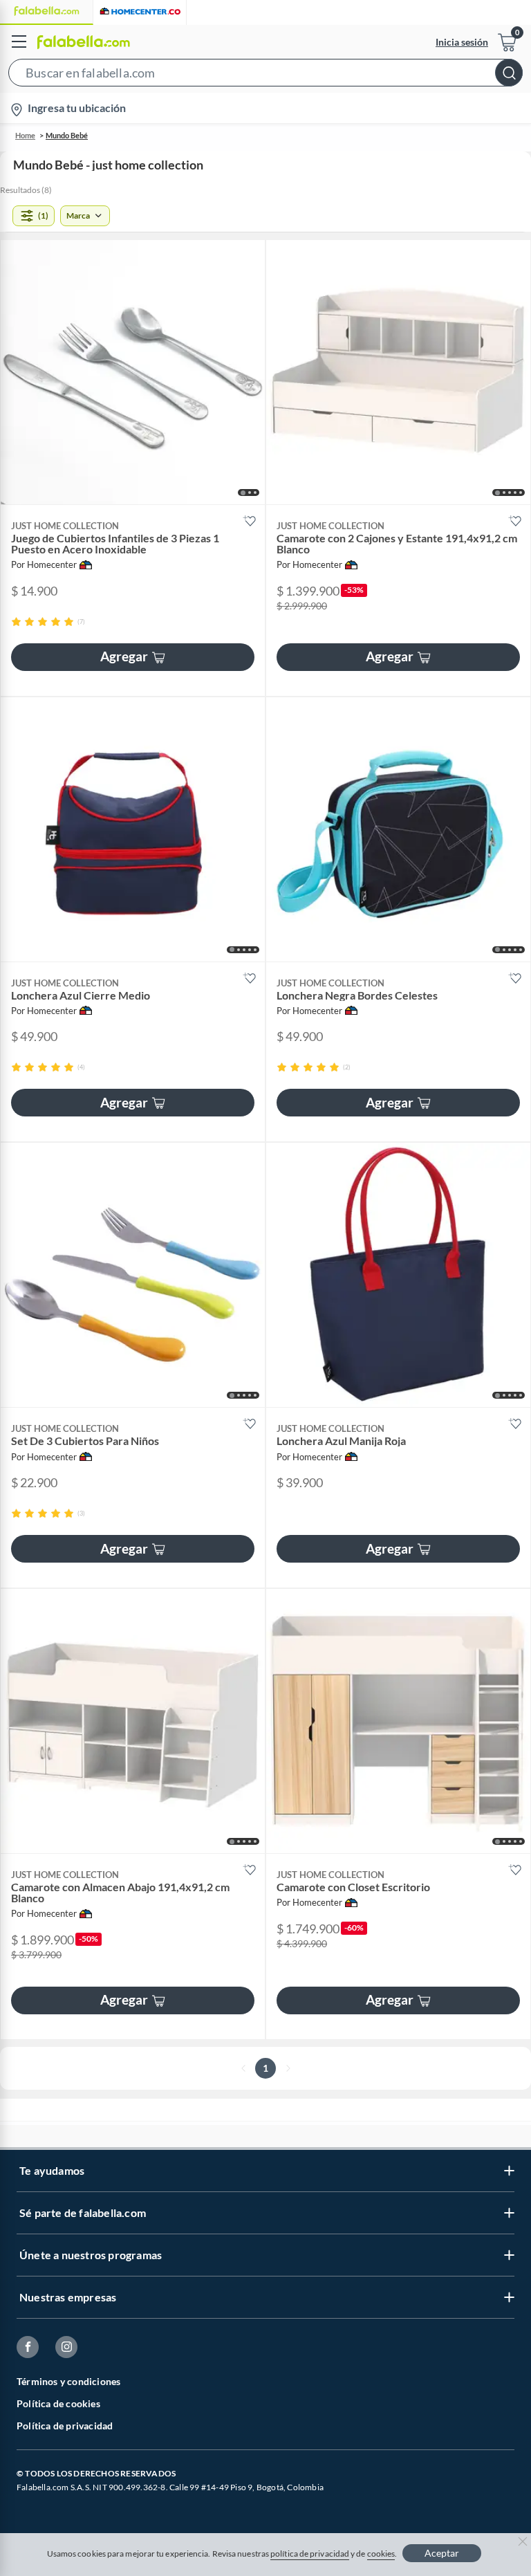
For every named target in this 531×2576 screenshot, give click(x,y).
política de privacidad (310, 2554)
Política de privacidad (65, 2426)
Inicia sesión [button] (462, 42)
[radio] (16, 622)
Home (25, 135)
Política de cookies (58, 2403)
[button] (265, 75)
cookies (381, 2554)
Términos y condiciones (68, 2381)
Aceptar (442, 2553)
